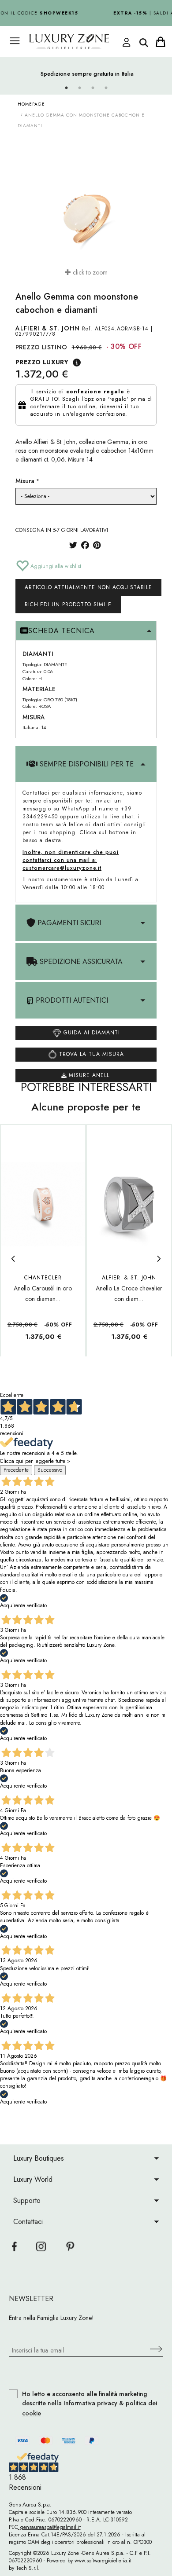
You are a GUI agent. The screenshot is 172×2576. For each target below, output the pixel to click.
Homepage (31, 104)
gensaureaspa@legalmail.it (49, 2527)
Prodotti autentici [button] (71, 1000)
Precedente (16, 1470)
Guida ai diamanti (91, 1032)
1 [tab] (66, 88)
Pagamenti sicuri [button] (68, 923)
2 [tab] (79, 88)
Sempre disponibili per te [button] (86, 764)
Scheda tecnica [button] (62, 631)
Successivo (50, 1470)
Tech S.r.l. (28, 2568)
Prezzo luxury (42, 362)
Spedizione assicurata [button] (80, 962)
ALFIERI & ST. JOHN (48, 328)
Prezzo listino (41, 347)
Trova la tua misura (90, 1054)
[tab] (86, 631)
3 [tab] (93, 88)
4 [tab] (106, 88)
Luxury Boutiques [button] (39, 2158)
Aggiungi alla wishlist (55, 566)
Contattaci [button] (28, 2222)
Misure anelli (89, 1075)
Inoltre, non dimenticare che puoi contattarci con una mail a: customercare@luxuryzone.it (71, 860)
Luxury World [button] (33, 2179)
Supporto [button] (27, 2200)
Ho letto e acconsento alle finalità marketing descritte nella (90, 2404)
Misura (25, 481)
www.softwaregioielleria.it (103, 2561)
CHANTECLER (43, 1278)
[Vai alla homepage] (77, 42)
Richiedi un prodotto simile (68, 605)
